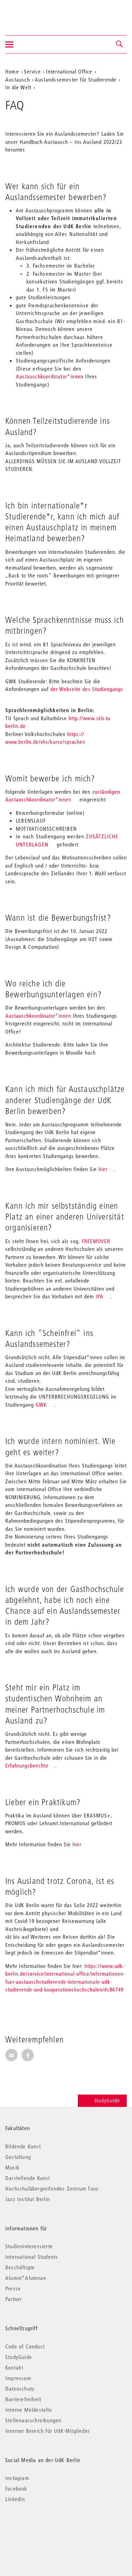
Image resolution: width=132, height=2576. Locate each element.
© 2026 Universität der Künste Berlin (42, 2529)
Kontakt (14, 2367)
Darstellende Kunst (28, 2178)
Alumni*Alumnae (26, 2278)
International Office (69, 71)
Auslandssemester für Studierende (76, 79)
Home (12, 71)
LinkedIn (15, 2499)
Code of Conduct (25, 2346)
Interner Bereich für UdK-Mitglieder (48, 2431)
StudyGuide (107, 2101)
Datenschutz (20, 2389)
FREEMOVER (97, 1241)
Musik (12, 2167)
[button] (120, 44)
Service (32, 71)
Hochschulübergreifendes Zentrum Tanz (52, 2188)
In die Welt (18, 87)
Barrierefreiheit (23, 2399)
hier (103, 1169)
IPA (100, 1296)
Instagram (17, 2478)
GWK (41, 1405)
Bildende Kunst (23, 2146)
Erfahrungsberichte (27, 1765)
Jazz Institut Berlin (28, 2199)
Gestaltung (18, 2157)
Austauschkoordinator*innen (50, 376)
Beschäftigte (20, 2267)
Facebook (16, 2488)
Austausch (18, 79)
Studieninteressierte (29, 2246)
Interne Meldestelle (29, 2410)
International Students (32, 2257)
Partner (14, 2299)
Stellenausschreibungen (33, 2420)
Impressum (18, 2378)
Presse (13, 2288)
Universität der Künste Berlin (33, 13)
